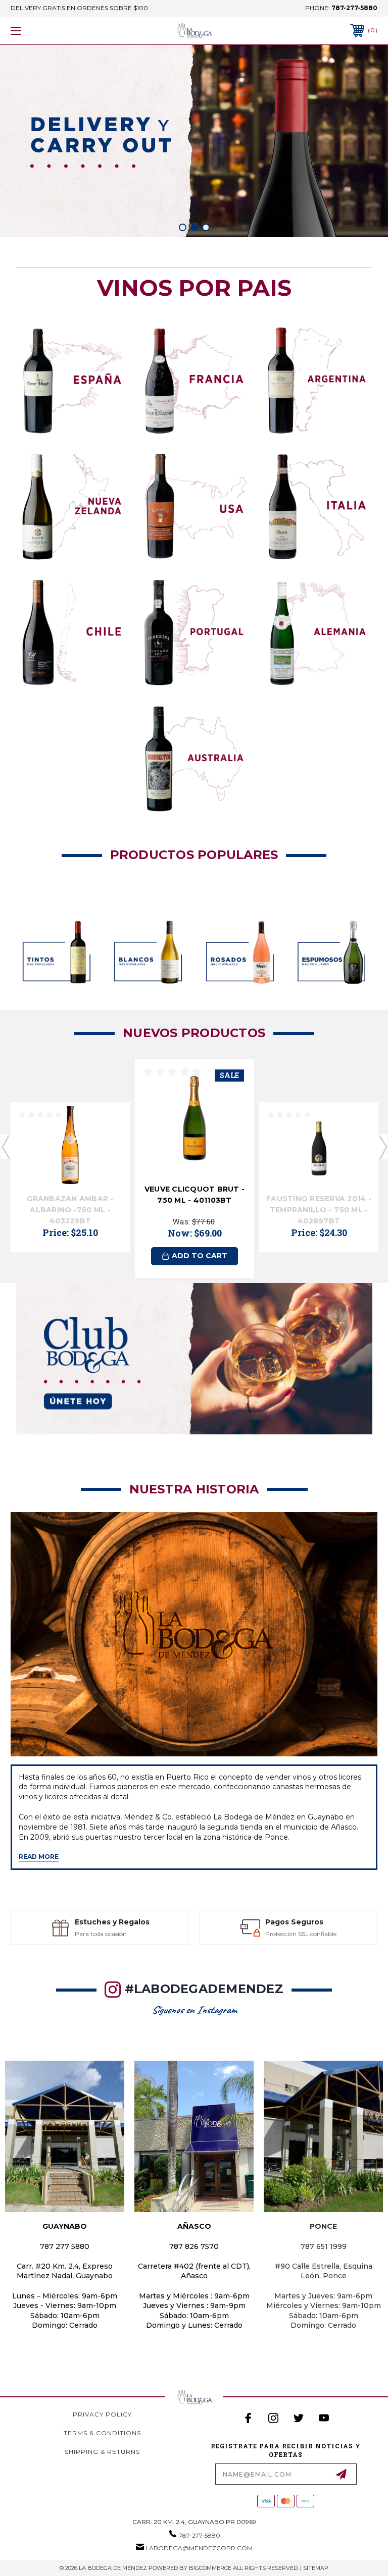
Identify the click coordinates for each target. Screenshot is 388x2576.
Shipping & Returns (102, 2452)
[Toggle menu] (47, 31)
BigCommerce (210, 2568)
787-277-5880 (354, 8)
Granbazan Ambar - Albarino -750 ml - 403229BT (70, 1210)
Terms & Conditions (102, 2433)
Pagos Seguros (106, 1922)
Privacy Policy (102, 2414)
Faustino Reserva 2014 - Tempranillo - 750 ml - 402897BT (319, 1210)
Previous (6, 1147)
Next (382, 1147)
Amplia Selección (291, 1922)
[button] (72, 380)
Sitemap (316, 2568)
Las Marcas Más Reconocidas (299, 1934)
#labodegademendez (204, 1989)
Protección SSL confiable (112, 1934)
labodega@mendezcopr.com (199, 2548)
